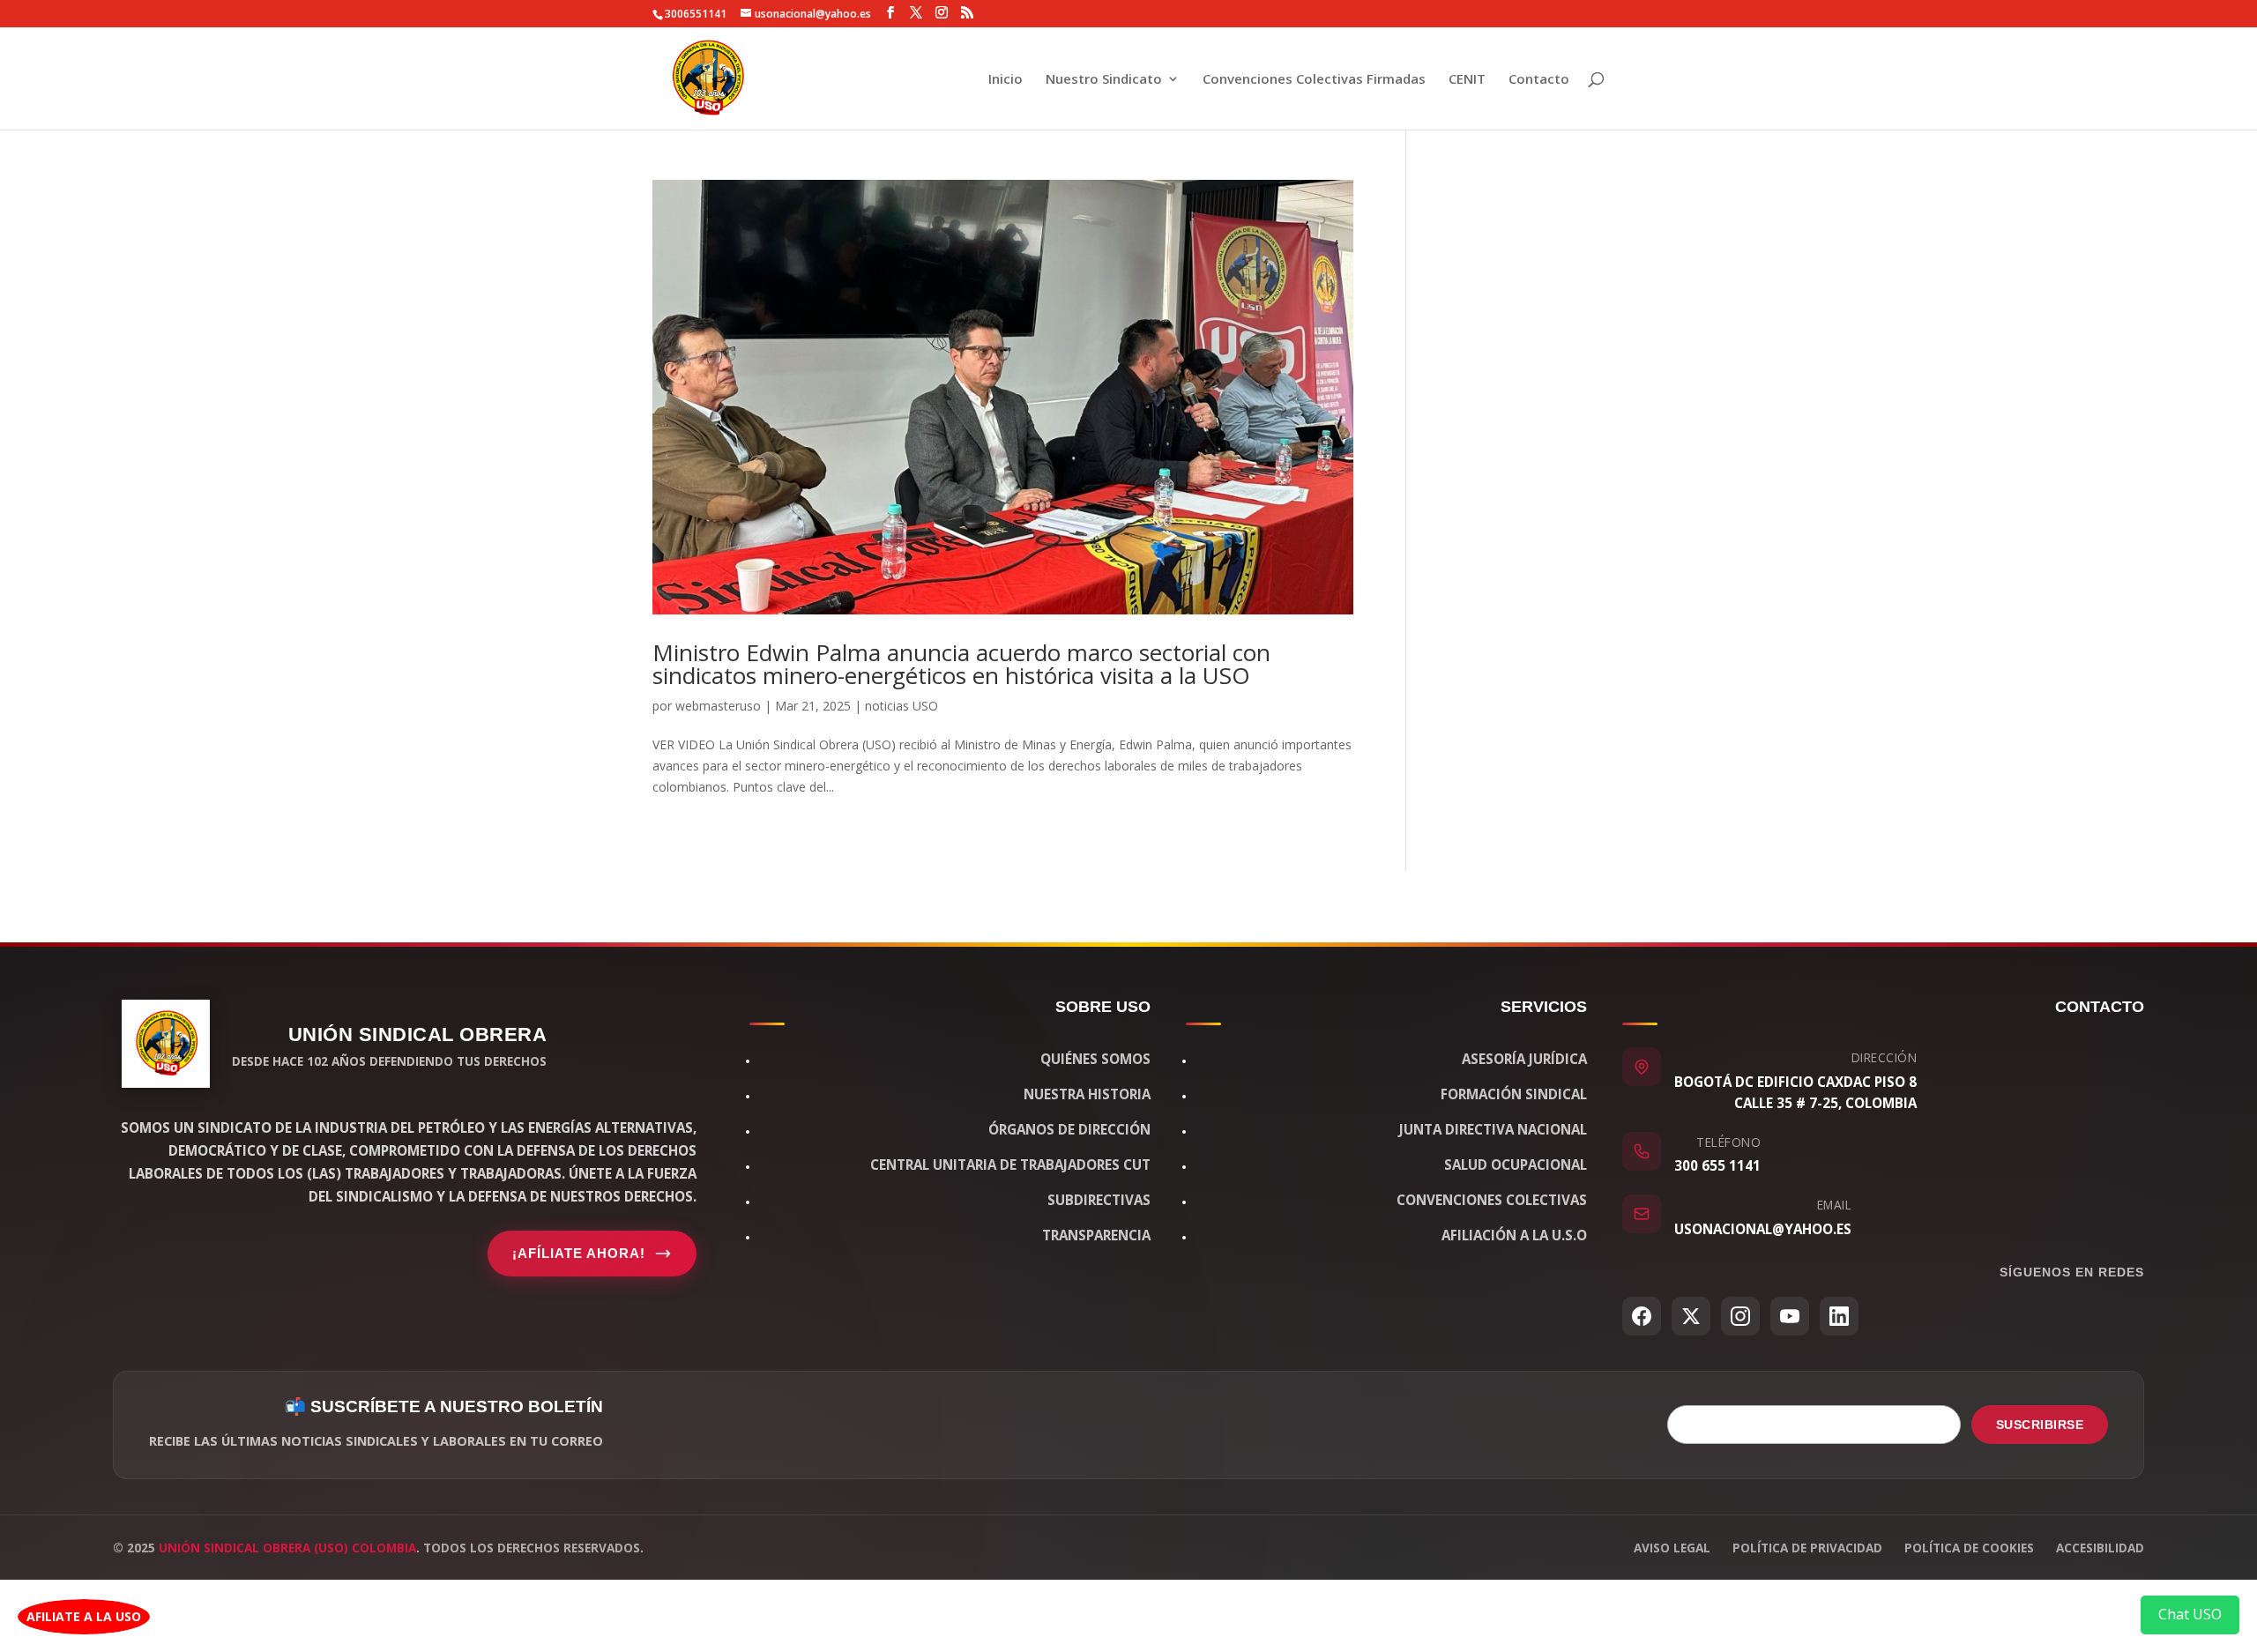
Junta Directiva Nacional (1493, 1129)
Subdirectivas (1099, 1200)
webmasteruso (718, 706)
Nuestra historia (1087, 1094)
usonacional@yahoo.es (1763, 1229)
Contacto (1539, 80)
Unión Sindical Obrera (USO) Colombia (287, 1548)
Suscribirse (2040, 1425)
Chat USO (2190, 1614)
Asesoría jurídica (1524, 1059)
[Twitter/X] (1691, 1316)
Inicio (1006, 80)
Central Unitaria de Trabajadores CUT (1010, 1165)
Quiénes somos (1095, 1059)
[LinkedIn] (1839, 1316)
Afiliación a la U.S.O (1514, 1235)
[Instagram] (1740, 1316)
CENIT (1467, 80)
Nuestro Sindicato (1104, 80)
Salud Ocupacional (1516, 1165)
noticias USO (901, 706)
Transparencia (1096, 1235)
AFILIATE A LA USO (84, 1616)
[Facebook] (1642, 1316)
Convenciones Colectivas (1492, 1200)
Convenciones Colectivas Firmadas (1314, 80)
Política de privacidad (1807, 1548)
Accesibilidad (2100, 1548)
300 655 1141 (1717, 1165)
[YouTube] (1790, 1316)
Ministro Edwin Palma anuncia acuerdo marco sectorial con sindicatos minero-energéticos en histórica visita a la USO (961, 664)
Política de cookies (1969, 1548)
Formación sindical (1514, 1094)
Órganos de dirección (1069, 1129)
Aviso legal (1672, 1548)
